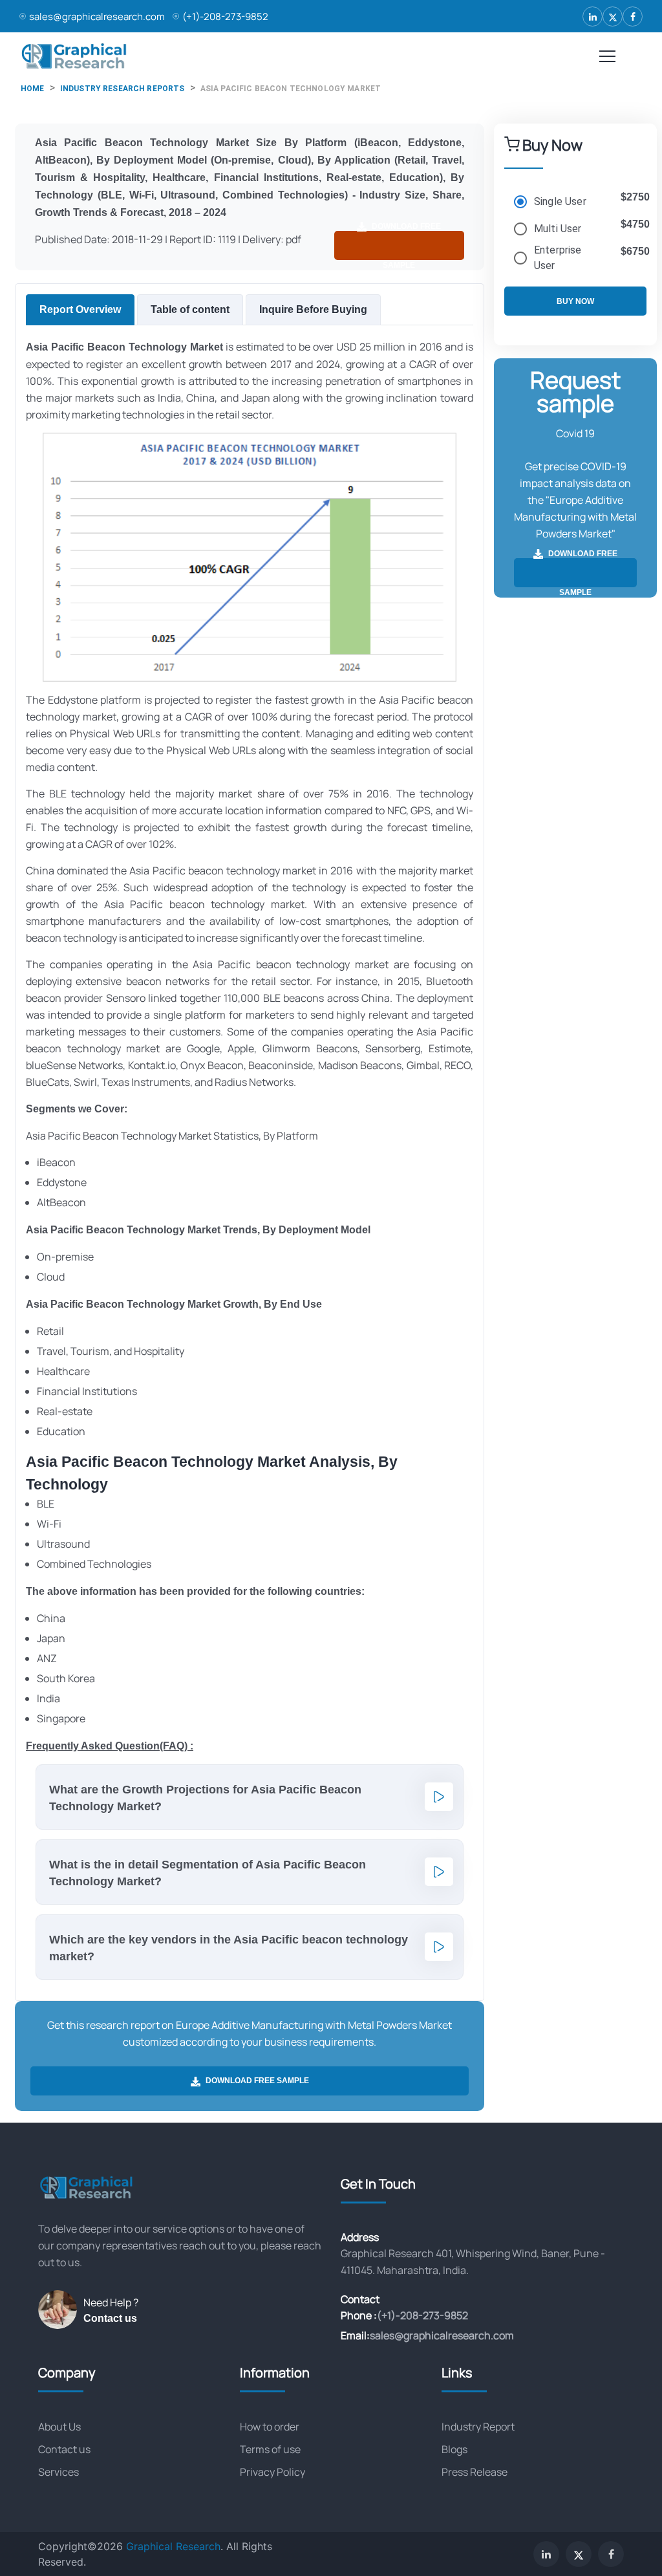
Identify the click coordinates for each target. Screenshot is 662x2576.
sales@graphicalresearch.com (97, 16)
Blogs (454, 2449)
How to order (270, 2427)
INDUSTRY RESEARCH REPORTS (123, 89)
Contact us (110, 2318)
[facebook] (633, 16)
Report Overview (80, 309)
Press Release (475, 2472)
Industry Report (478, 2427)
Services (59, 2472)
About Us (59, 2427)
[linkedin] (593, 16)
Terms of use (270, 2449)
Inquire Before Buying (313, 309)
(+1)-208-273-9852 (225, 16)
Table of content (190, 309)
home (33, 89)
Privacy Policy (272, 2472)
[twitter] (613, 16)
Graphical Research (173, 2546)
